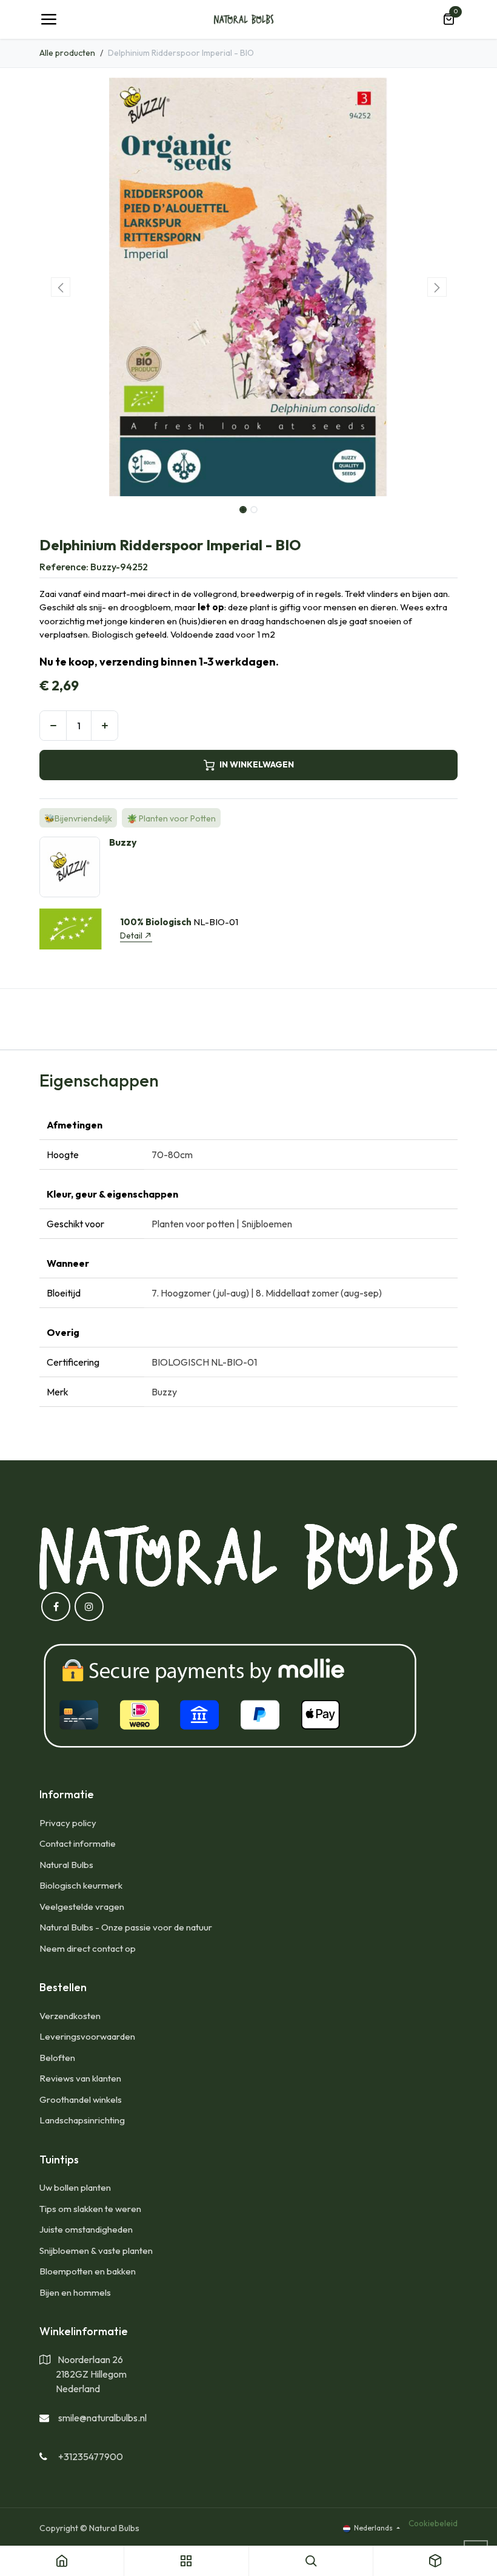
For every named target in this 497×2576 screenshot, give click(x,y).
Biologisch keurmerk (81, 1885)
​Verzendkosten (70, 2016)
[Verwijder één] (53, 726)
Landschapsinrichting (82, 2120)
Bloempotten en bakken (88, 2271)
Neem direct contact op (88, 1948)
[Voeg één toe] (105, 726)
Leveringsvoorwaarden (87, 2036)
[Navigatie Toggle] (48, 19)
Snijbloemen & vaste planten (96, 2251)
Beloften (57, 2058)
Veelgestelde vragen (82, 1907)
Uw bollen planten (75, 2187)
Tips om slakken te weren (90, 2209)
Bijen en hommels (75, 2292)
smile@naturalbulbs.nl (102, 2418)
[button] (60, 287)
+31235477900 (91, 2456)
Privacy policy (68, 1823)
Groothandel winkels (81, 2099)
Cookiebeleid (433, 2523)
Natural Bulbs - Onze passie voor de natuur (126, 1927)
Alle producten (67, 53)
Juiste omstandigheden (86, 2229)
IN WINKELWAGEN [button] (257, 764)
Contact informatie (78, 1843)
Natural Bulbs (66, 1865)
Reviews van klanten (80, 2078)
